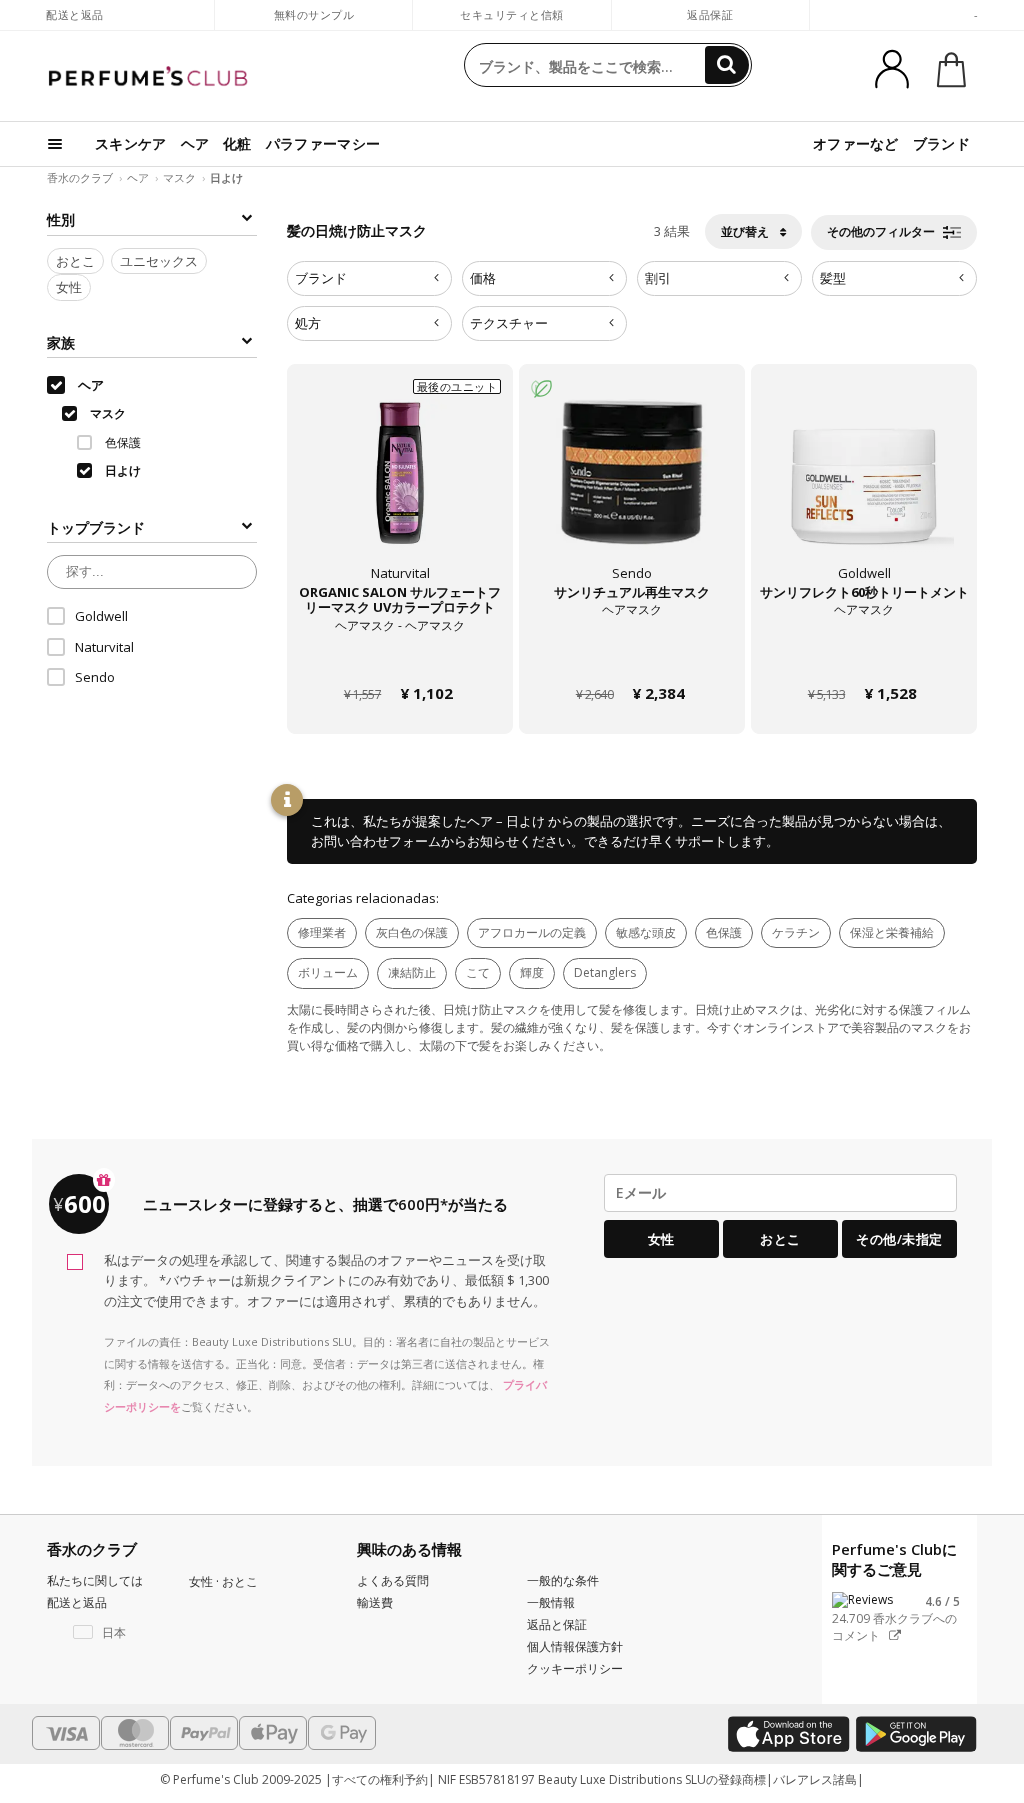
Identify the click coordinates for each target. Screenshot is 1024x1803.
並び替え (746, 231)
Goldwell (101, 616)
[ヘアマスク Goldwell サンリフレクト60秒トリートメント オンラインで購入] (864, 655)
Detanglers (605, 972)
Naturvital (104, 647)
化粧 (237, 143)
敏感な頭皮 (646, 932)
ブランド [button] (321, 278)
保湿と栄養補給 (892, 932)
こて (478, 972)
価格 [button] (483, 278)
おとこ (75, 261)
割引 (658, 278)
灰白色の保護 (412, 932)
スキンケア (131, 143)
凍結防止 (412, 972)
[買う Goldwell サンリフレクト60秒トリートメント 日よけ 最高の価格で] (864, 489)
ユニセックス (159, 261)
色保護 (724, 932)
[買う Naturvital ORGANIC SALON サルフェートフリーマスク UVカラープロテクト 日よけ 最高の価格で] (400, 489)
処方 (308, 323)
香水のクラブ (80, 177)
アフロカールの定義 (532, 932)
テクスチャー (509, 323)
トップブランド (96, 527)
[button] (103, 1633)
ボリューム (328, 972)
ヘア (195, 143)
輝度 (532, 972)
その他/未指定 (899, 1239)
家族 (61, 342)
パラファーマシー (323, 143)
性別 (61, 219)
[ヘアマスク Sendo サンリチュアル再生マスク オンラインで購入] (632, 655)
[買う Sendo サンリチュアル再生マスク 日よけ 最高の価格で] (632, 489)
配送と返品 (75, 14)
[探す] (727, 65)
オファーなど (856, 143)
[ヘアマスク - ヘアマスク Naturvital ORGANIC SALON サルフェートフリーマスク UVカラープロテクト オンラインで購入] (400, 655)
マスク (179, 177)
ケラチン (796, 932)
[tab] (369, 278)
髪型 (833, 278)
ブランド (941, 143)
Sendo (95, 677)
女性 (69, 287)
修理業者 (322, 932)
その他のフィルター (882, 231)
